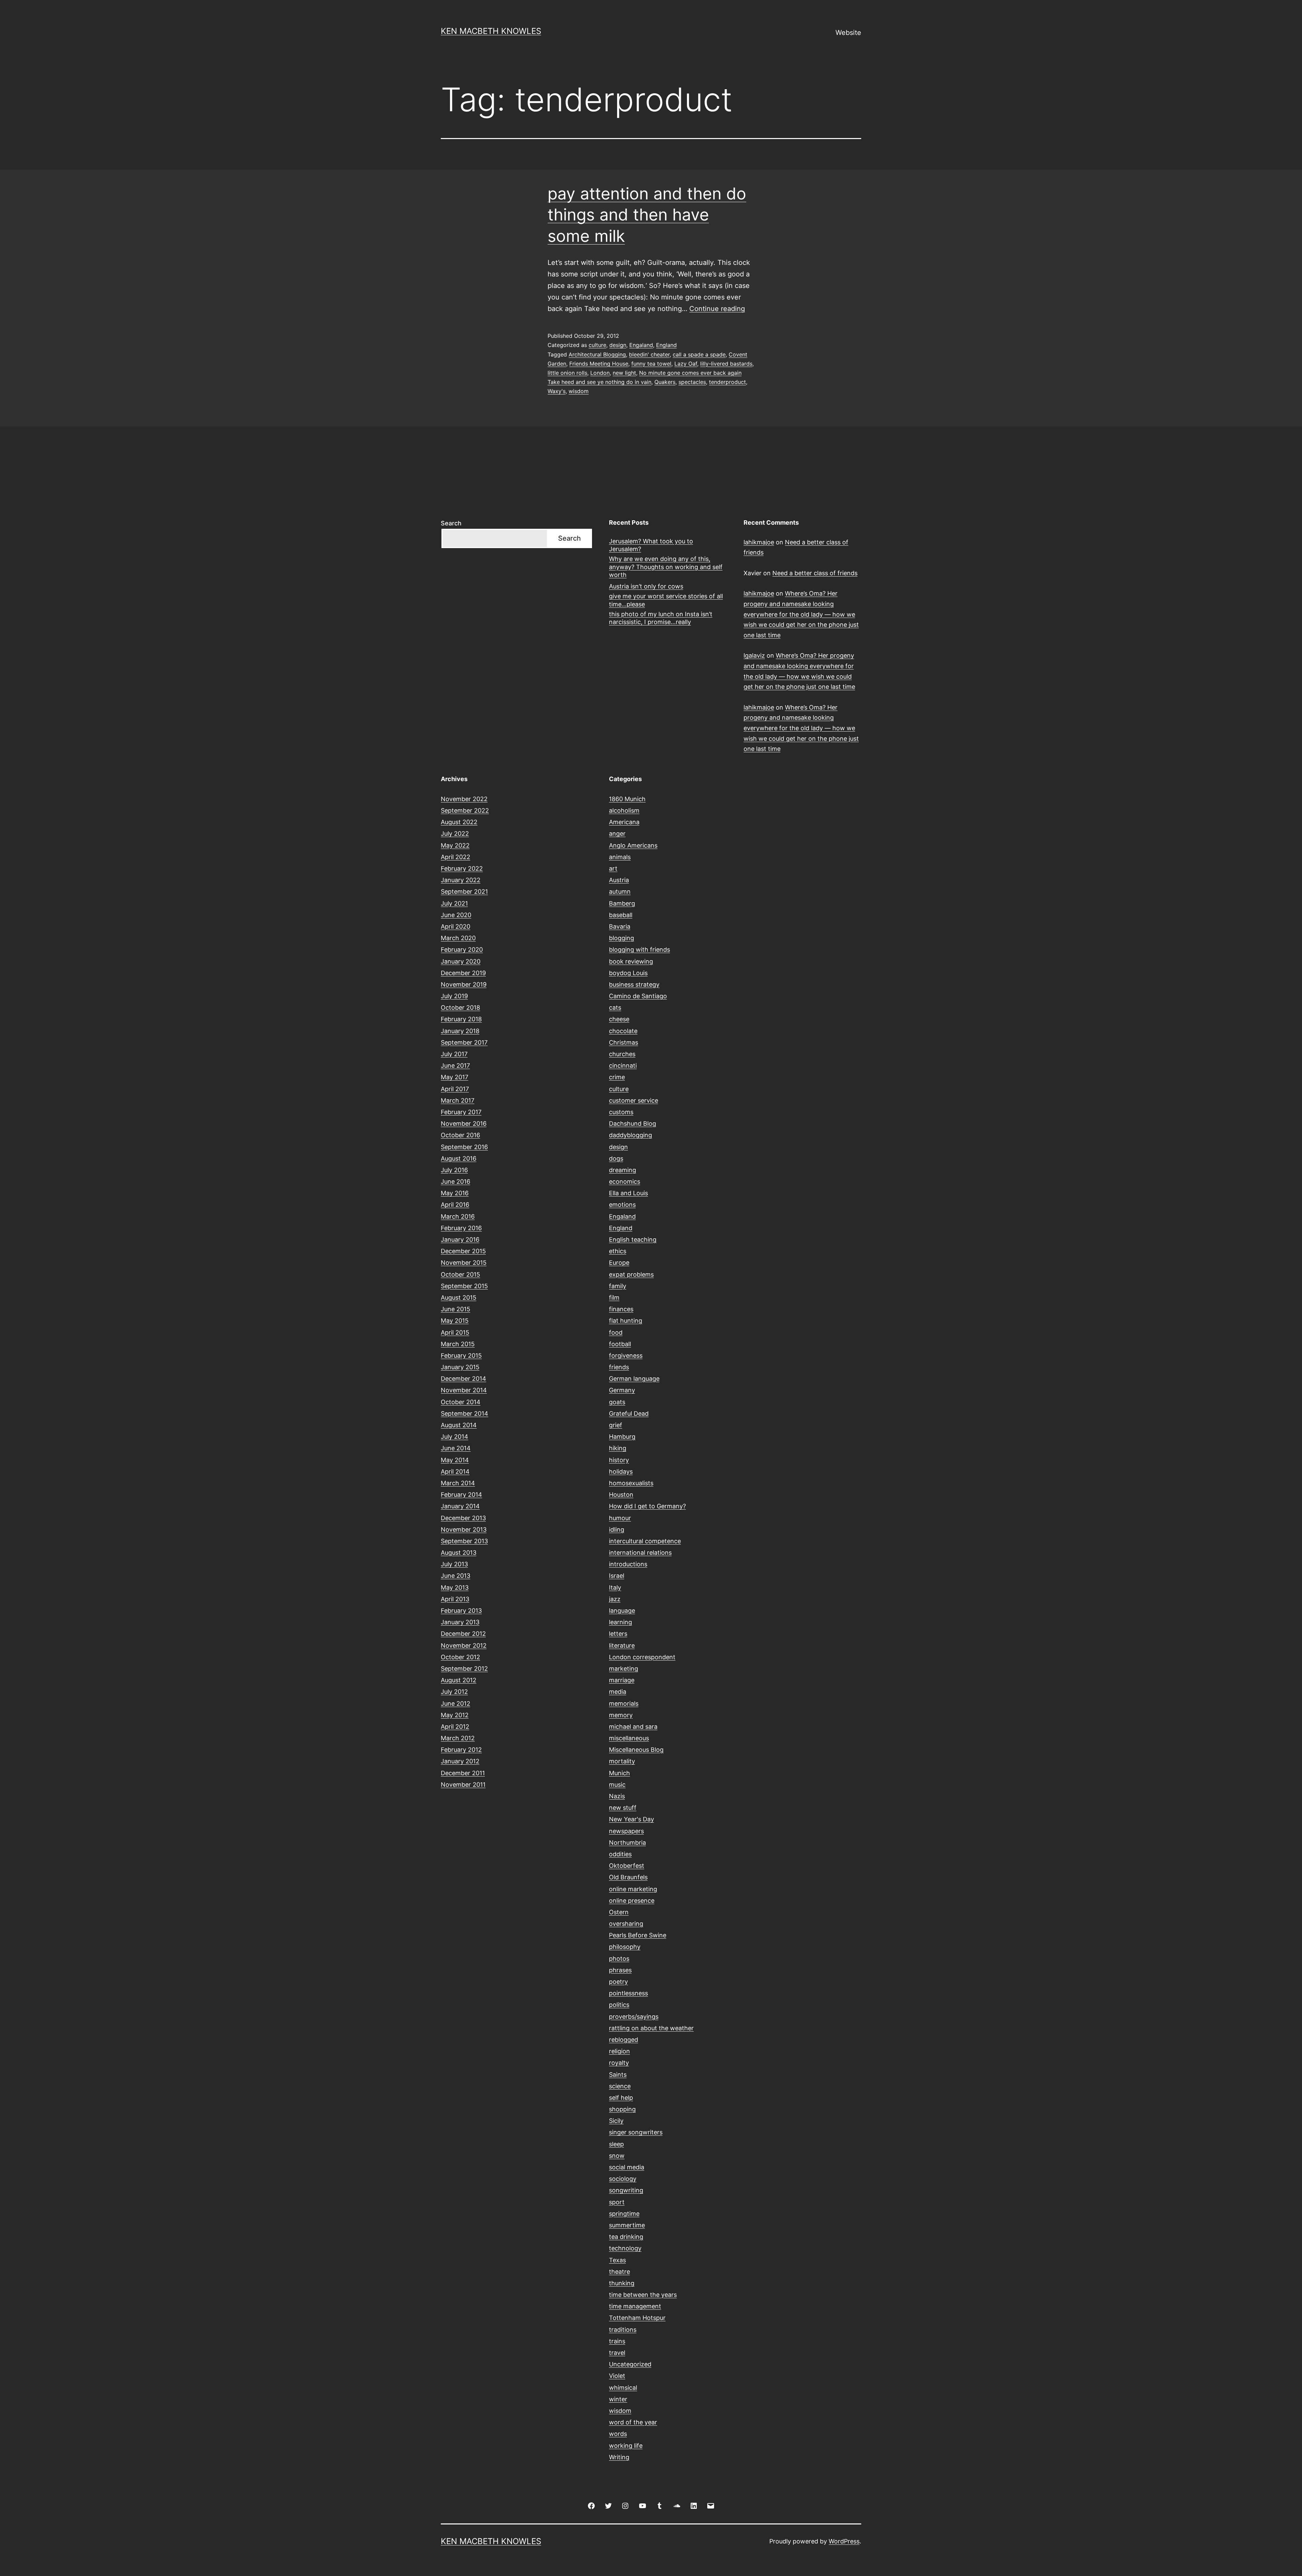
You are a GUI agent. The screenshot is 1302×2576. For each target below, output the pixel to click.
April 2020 (456, 926)
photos (619, 1959)
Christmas (624, 1042)
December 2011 (463, 1773)
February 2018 (461, 1019)
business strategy (634, 984)
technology (625, 2248)
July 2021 (454, 903)
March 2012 (458, 1738)
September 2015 (464, 1286)
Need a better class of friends (815, 573)
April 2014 (455, 1471)
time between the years (643, 2295)
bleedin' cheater (649, 354)
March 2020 (458, 938)
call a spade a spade (699, 354)
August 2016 (459, 1158)
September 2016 (464, 1147)
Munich (619, 1773)
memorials (624, 1703)
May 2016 (455, 1193)
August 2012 (459, 1680)
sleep (616, 2144)
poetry (618, 1982)
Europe (619, 1263)
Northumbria (627, 1843)
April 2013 (455, 1599)
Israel (617, 1576)
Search (451, 523)
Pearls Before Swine (638, 1935)
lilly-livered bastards (726, 364)
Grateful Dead (629, 1413)
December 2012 (463, 1634)
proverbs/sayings (634, 2017)
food (616, 1332)
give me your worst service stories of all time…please (666, 600)
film (614, 1297)
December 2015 (463, 1251)
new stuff (623, 1808)
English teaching (633, 1239)
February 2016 (461, 1228)
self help (621, 2098)
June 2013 (456, 1576)
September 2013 (464, 1541)
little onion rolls (567, 373)
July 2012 (454, 1692)
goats (617, 1402)
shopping (622, 2109)
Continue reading (717, 309)
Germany (622, 1390)
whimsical (623, 2388)
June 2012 (456, 1703)
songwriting (626, 2190)
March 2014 (458, 1483)
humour (620, 1518)
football (620, 1344)
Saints (618, 2075)
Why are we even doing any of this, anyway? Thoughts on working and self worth (666, 567)
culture (597, 345)
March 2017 (458, 1100)
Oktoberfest (627, 1866)
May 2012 (455, 1715)
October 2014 (461, 1402)
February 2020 (462, 950)
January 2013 (460, 1622)
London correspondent (642, 1657)
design (618, 345)
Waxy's (557, 391)
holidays (621, 1471)
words (618, 2434)
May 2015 (455, 1321)
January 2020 (461, 961)
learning (620, 1622)
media (618, 1692)
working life (626, 2446)
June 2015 (456, 1309)
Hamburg (622, 1437)
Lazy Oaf (686, 364)
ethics (618, 1251)
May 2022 (455, 845)
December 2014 (463, 1379)
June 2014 (456, 1448)
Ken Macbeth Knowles (491, 31)
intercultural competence (645, 1541)
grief (616, 1425)
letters (618, 1634)
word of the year (633, 2422)
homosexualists (631, 1483)
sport (617, 2202)
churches (622, 1054)
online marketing (633, 1889)
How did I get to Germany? (647, 1506)
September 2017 (464, 1042)
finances (621, 1309)
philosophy (625, 1947)
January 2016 (460, 1239)
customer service (634, 1100)
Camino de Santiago (638, 996)
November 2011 (463, 1785)
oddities (620, 1854)
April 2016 (455, 1205)
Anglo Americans (633, 845)
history (619, 1460)
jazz (615, 1599)
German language (634, 1379)
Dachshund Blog (633, 1124)
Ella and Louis (628, 1193)
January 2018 (460, 1031)
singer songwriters (636, 2132)
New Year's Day (632, 1819)
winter (618, 2399)
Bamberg (622, 903)
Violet (617, 2376)
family (618, 1286)
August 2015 (459, 1297)
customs (621, 1112)
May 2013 (455, 1587)
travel (617, 2353)
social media (627, 2167)
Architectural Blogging (597, 354)
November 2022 (464, 799)
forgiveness (626, 1355)
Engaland (641, 345)
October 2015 (460, 1274)
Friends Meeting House (599, 364)
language (622, 1611)
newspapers (626, 1831)
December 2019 (463, 973)
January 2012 (460, 1761)
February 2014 (461, 1495)
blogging (622, 938)
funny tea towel (651, 364)
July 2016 (454, 1170)
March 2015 (458, 1344)
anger (617, 834)
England (666, 345)
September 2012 (464, 1669)
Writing (619, 2457)
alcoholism (624, 810)
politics (619, 2005)
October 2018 (460, 1008)
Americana (624, 822)
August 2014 (459, 1425)
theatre (619, 2272)
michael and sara (633, 1727)
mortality (622, 1761)
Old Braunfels (628, 1877)
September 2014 (465, 1413)
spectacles (692, 382)
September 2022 (465, 810)
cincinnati (623, 1066)
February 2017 (461, 1112)
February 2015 (461, 1355)
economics (625, 1182)
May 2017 (455, 1077)
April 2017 (455, 1089)
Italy (615, 1587)
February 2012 (461, 1750)
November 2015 (464, 1263)
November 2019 (464, 984)
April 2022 (456, 857)
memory (621, 1715)
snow (617, 2156)
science (620, 2086)
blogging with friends (639, 950)
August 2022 (459, 822)
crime (617, 1077)
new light (624, 373)
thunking (622, 2283)
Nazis (617, 1796)
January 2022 (461, 880)
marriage (622, 1680)
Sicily (616, 2121)
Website (848, 33)
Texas (617, 2260)
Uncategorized (630, 2364)
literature (622, 1645)
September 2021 (464, 892)
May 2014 (455, 1460)
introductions (628, 1564)
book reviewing (631, 961)
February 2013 (461, 1611)
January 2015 (460, 1367)
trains (617, 2341)
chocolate (623, 1031)
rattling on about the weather (651, 2028)
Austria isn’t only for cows (646, 586)
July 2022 (455, 834)
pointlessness (628, 1993)
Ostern (619, 1912)
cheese (619, 1019)
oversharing (626, 1924)
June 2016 (456, 1182)
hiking (618, 1448)
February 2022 (462, 868)
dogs (616, 1158)
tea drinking (626, 2237)
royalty (619, 2063)
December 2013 (463, 1518)
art (613, 868)
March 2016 (458, 1216)
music (617, 1785)
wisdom (579, 391)
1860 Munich (627, 799)
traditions (623, 2330)
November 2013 (464, 1529)
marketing (624, 1669)
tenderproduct (727, 382)
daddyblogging (630, 1135)
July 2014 (455, 1437)
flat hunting (626, 1321)
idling (617, 1529)
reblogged (624, 2040)
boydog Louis (628, 973)
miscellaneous (629, 1738)
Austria (619, 880)
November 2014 (464, 1390)
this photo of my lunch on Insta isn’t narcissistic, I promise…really (661, 618)
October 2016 (460, 1135)
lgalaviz (754, 655)
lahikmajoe (759, 542)
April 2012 (455, 1727)
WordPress (844, 2541)
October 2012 (460, 1657)
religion (619, 2051)
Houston (621, 1495)
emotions (622, 1205)
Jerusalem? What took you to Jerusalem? (651, 545)
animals (620, 857)
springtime (624, 2214)
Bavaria (620, 926)
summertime (627, 2225)
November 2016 (464, 1124)
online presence (632, 1901)
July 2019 (454, 996)
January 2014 (460, 1506)
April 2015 (455, 1332)
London (600, 373)
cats (615, 1008)
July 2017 (454, 1054)
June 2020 (456, 915)
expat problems (631, 1274)
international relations (640, 1553)
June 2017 (455, 1066)
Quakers (665, 382)
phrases (620, 1970)
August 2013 (459, 1553)
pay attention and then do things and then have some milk (647, 215)
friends (619, 1367)
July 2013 (454, 1564)
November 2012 (464, 1645)
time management (635, 2306)
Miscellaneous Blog (636, 1750)
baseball (621, 915)
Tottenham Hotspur (637, 2318)
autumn (620, 892)
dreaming (623, 1170)
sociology (623, 2179)
